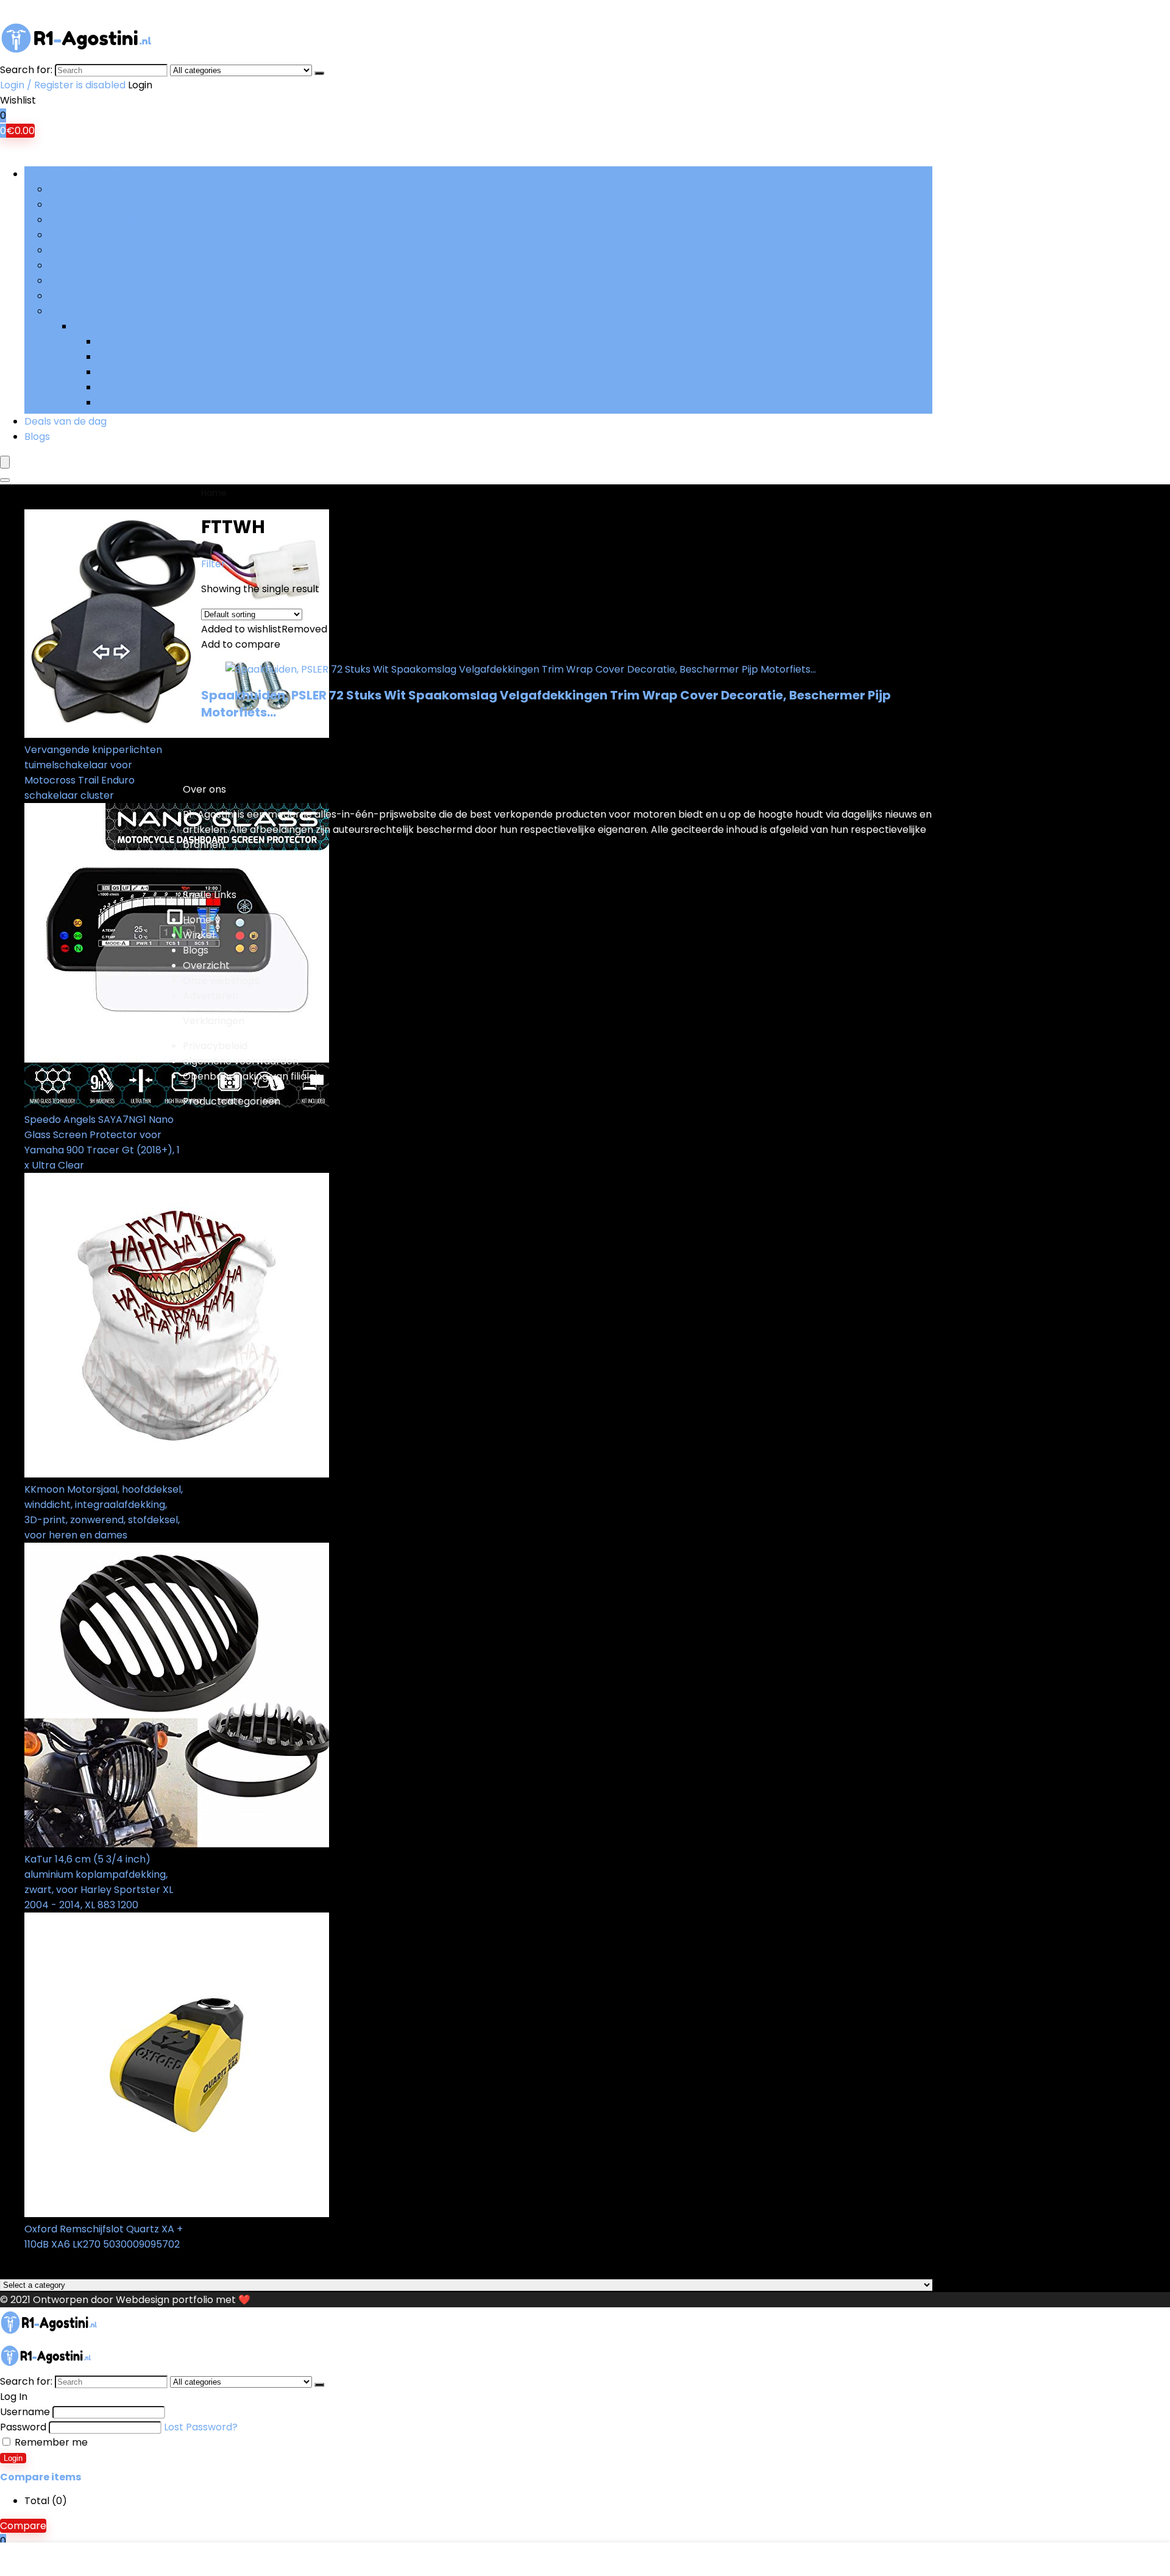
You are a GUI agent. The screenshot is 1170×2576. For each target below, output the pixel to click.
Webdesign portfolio (165, 2300)
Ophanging (75, 281)
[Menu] (5, 462)
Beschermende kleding (104, 220)
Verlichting (123, 372)
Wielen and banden (144, 402)
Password (23, 2427)
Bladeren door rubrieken (83, 174)
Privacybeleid (215, 1046)
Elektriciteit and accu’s (103, 250)
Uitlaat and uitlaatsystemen (164, 357)
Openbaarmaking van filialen (252, 1076)
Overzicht (206, 965)
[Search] (319, 73)
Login (13, 2458)
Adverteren (211, 996)
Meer (61, 311)
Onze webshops (221, 981)
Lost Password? (201, 2427)
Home (214, 493)
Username (25, 2412)
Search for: (26, 70)
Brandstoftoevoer (92, 235)
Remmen (71, 296)
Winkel (199, 935)
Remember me (50, 2442)
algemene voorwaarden (241, 1061)
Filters (63, 265)
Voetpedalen (129, 387)
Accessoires (78, 204)
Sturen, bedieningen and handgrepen (186, 341)
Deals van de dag (66, 421)
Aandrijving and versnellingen (119, 189)
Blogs (37, 437)
